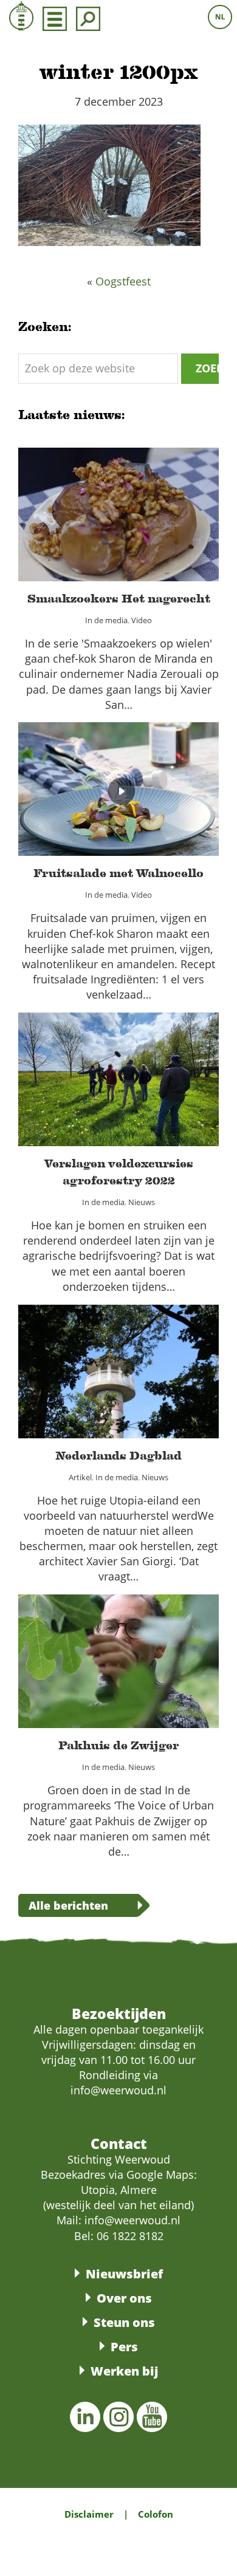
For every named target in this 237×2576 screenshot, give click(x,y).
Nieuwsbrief (124, 2274)
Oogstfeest (123, 281)
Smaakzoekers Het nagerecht (119, 507)
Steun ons (124, 2322)
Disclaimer (89, 2514)
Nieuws (150, 1101)
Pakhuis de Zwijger (119, 1654)
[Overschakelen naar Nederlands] (220, 17)
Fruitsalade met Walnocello (118, 782)
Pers (124, 2347)
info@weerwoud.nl (132, 2220)
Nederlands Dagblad (118, 1364)
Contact (119, 2144)
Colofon (156, 2514)
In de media (103, 528)
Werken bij (124, 2371)
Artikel (67, 1385)
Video (150, 528)
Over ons (124, 2298)
